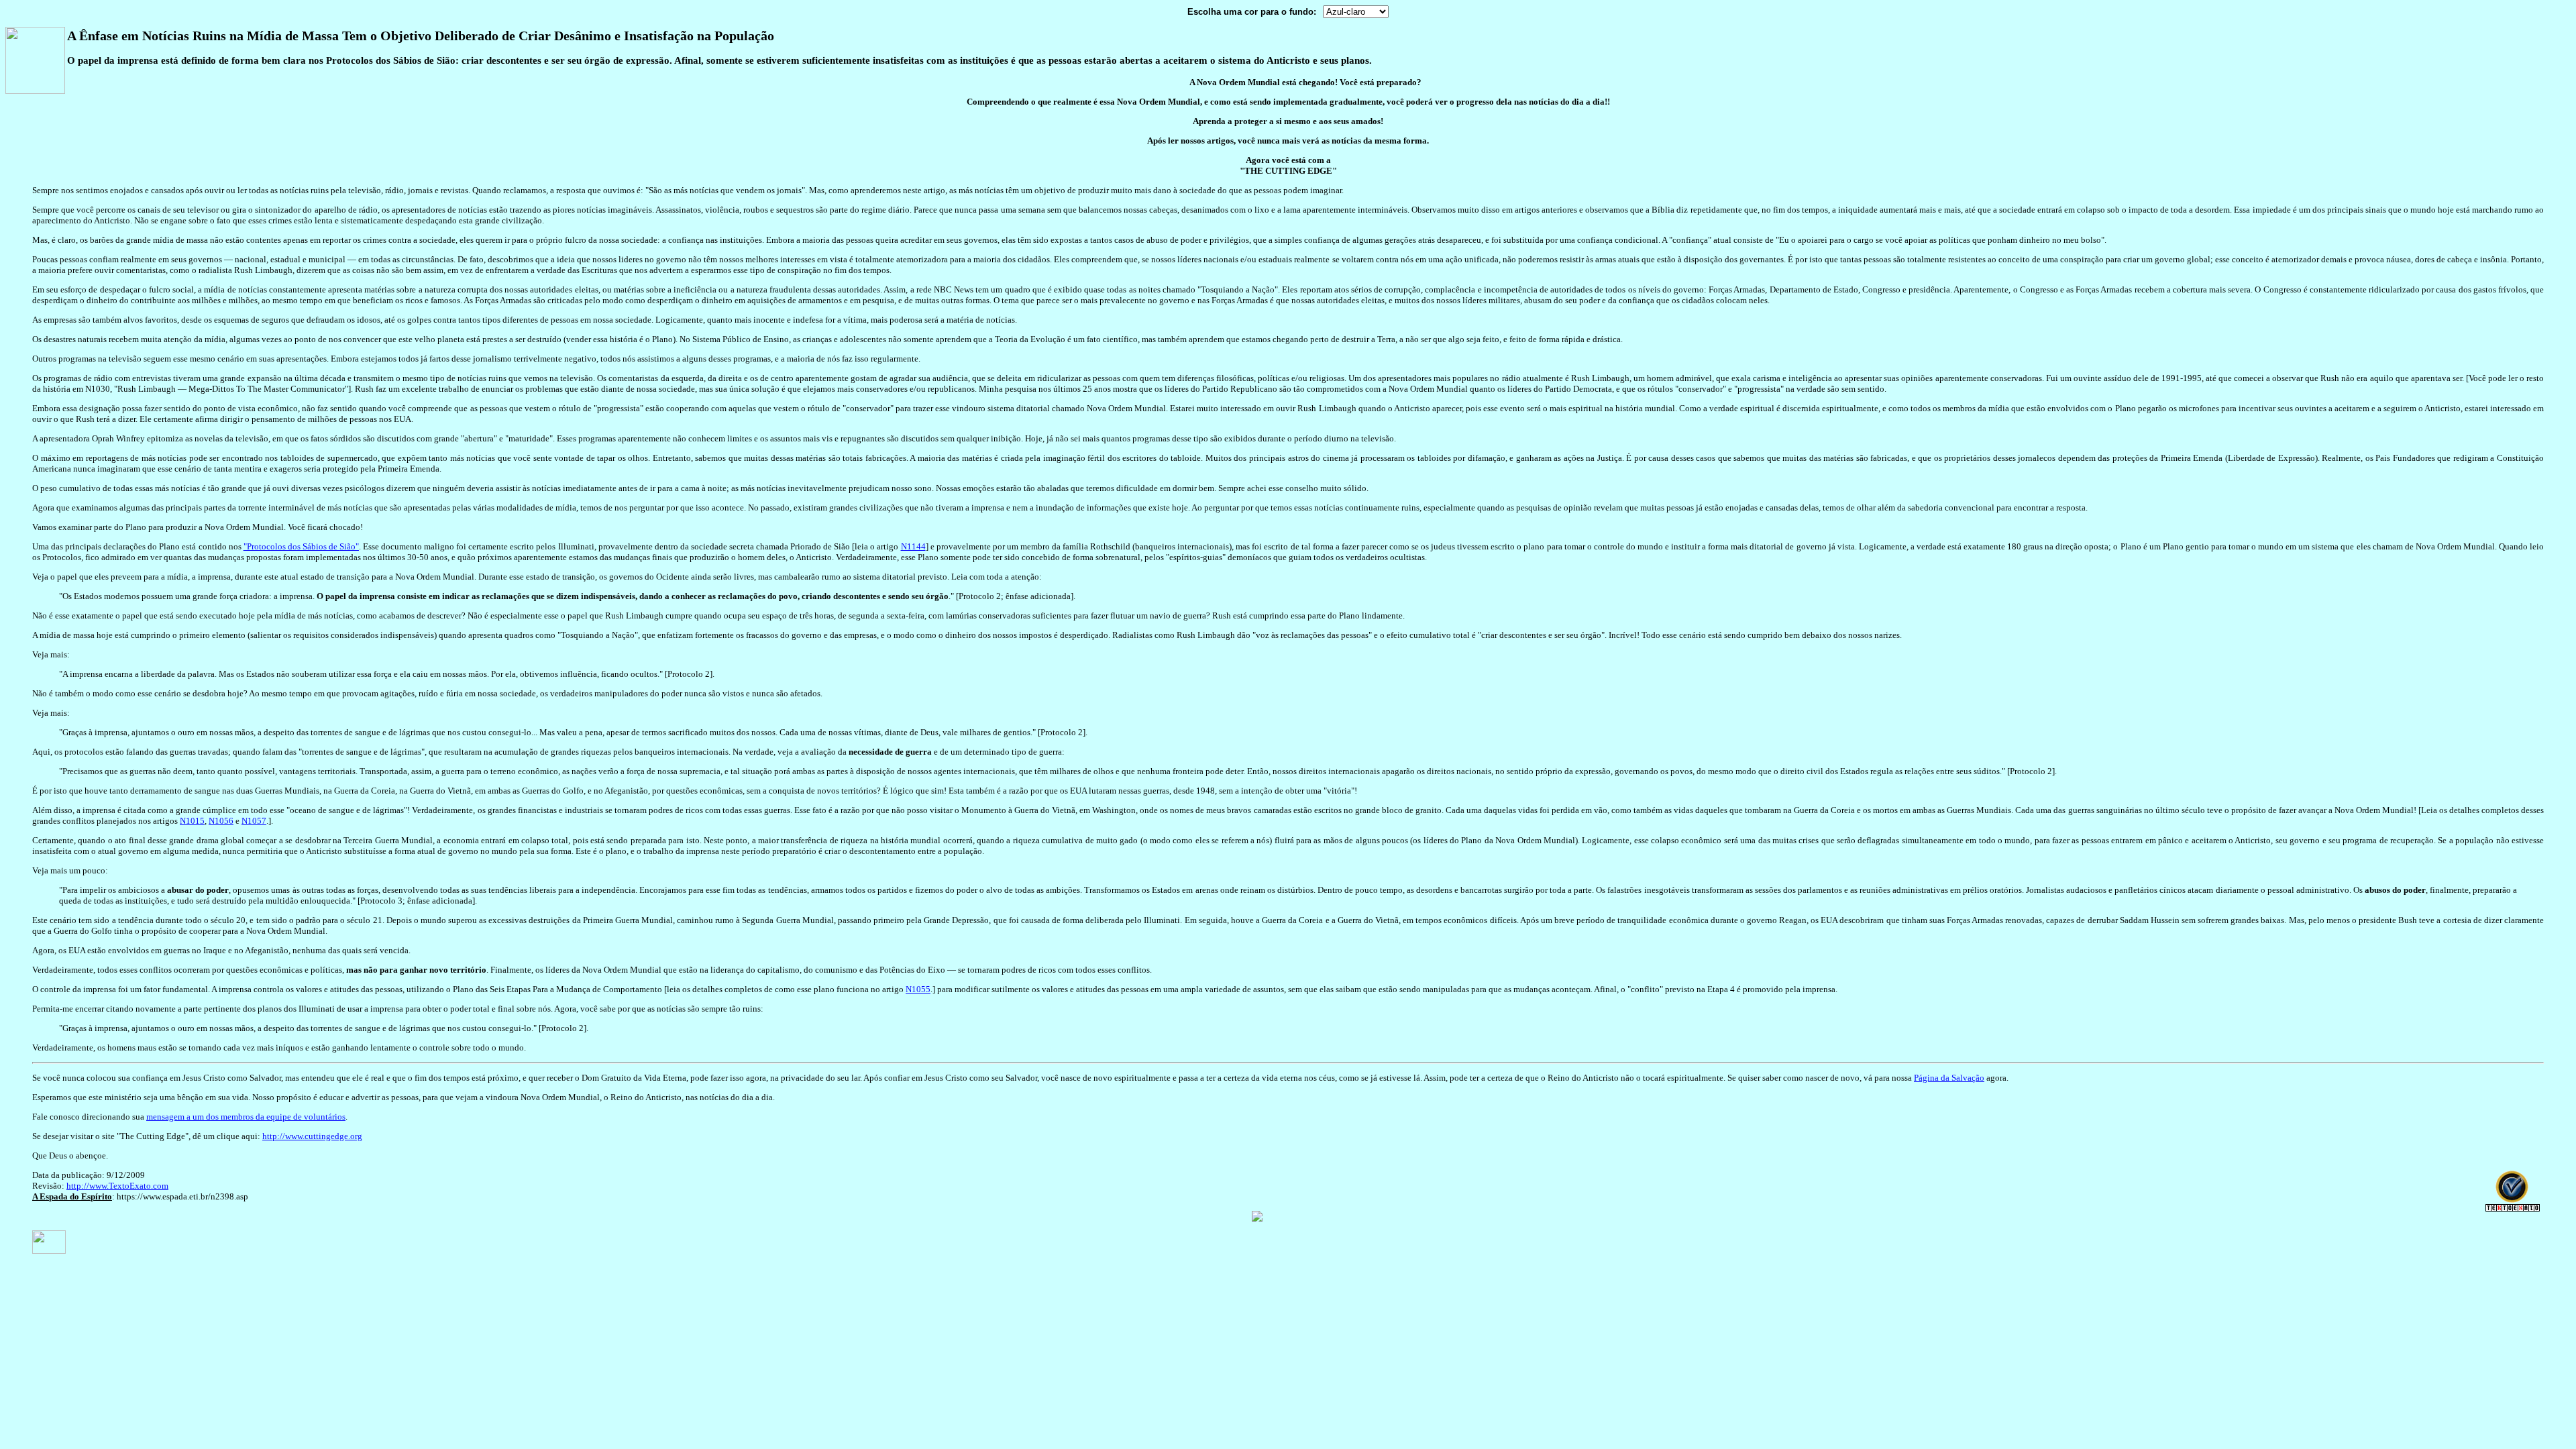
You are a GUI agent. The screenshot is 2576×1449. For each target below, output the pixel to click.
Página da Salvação (1949, 1078)
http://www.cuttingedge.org (312, 1136)
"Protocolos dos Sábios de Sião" (301, 546)
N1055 (918, 989)
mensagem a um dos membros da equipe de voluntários (246, 1117)
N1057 (254, 821)
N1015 (192, 821)
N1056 (221, 821)
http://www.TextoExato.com (117, 1186)
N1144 (913, 546)
